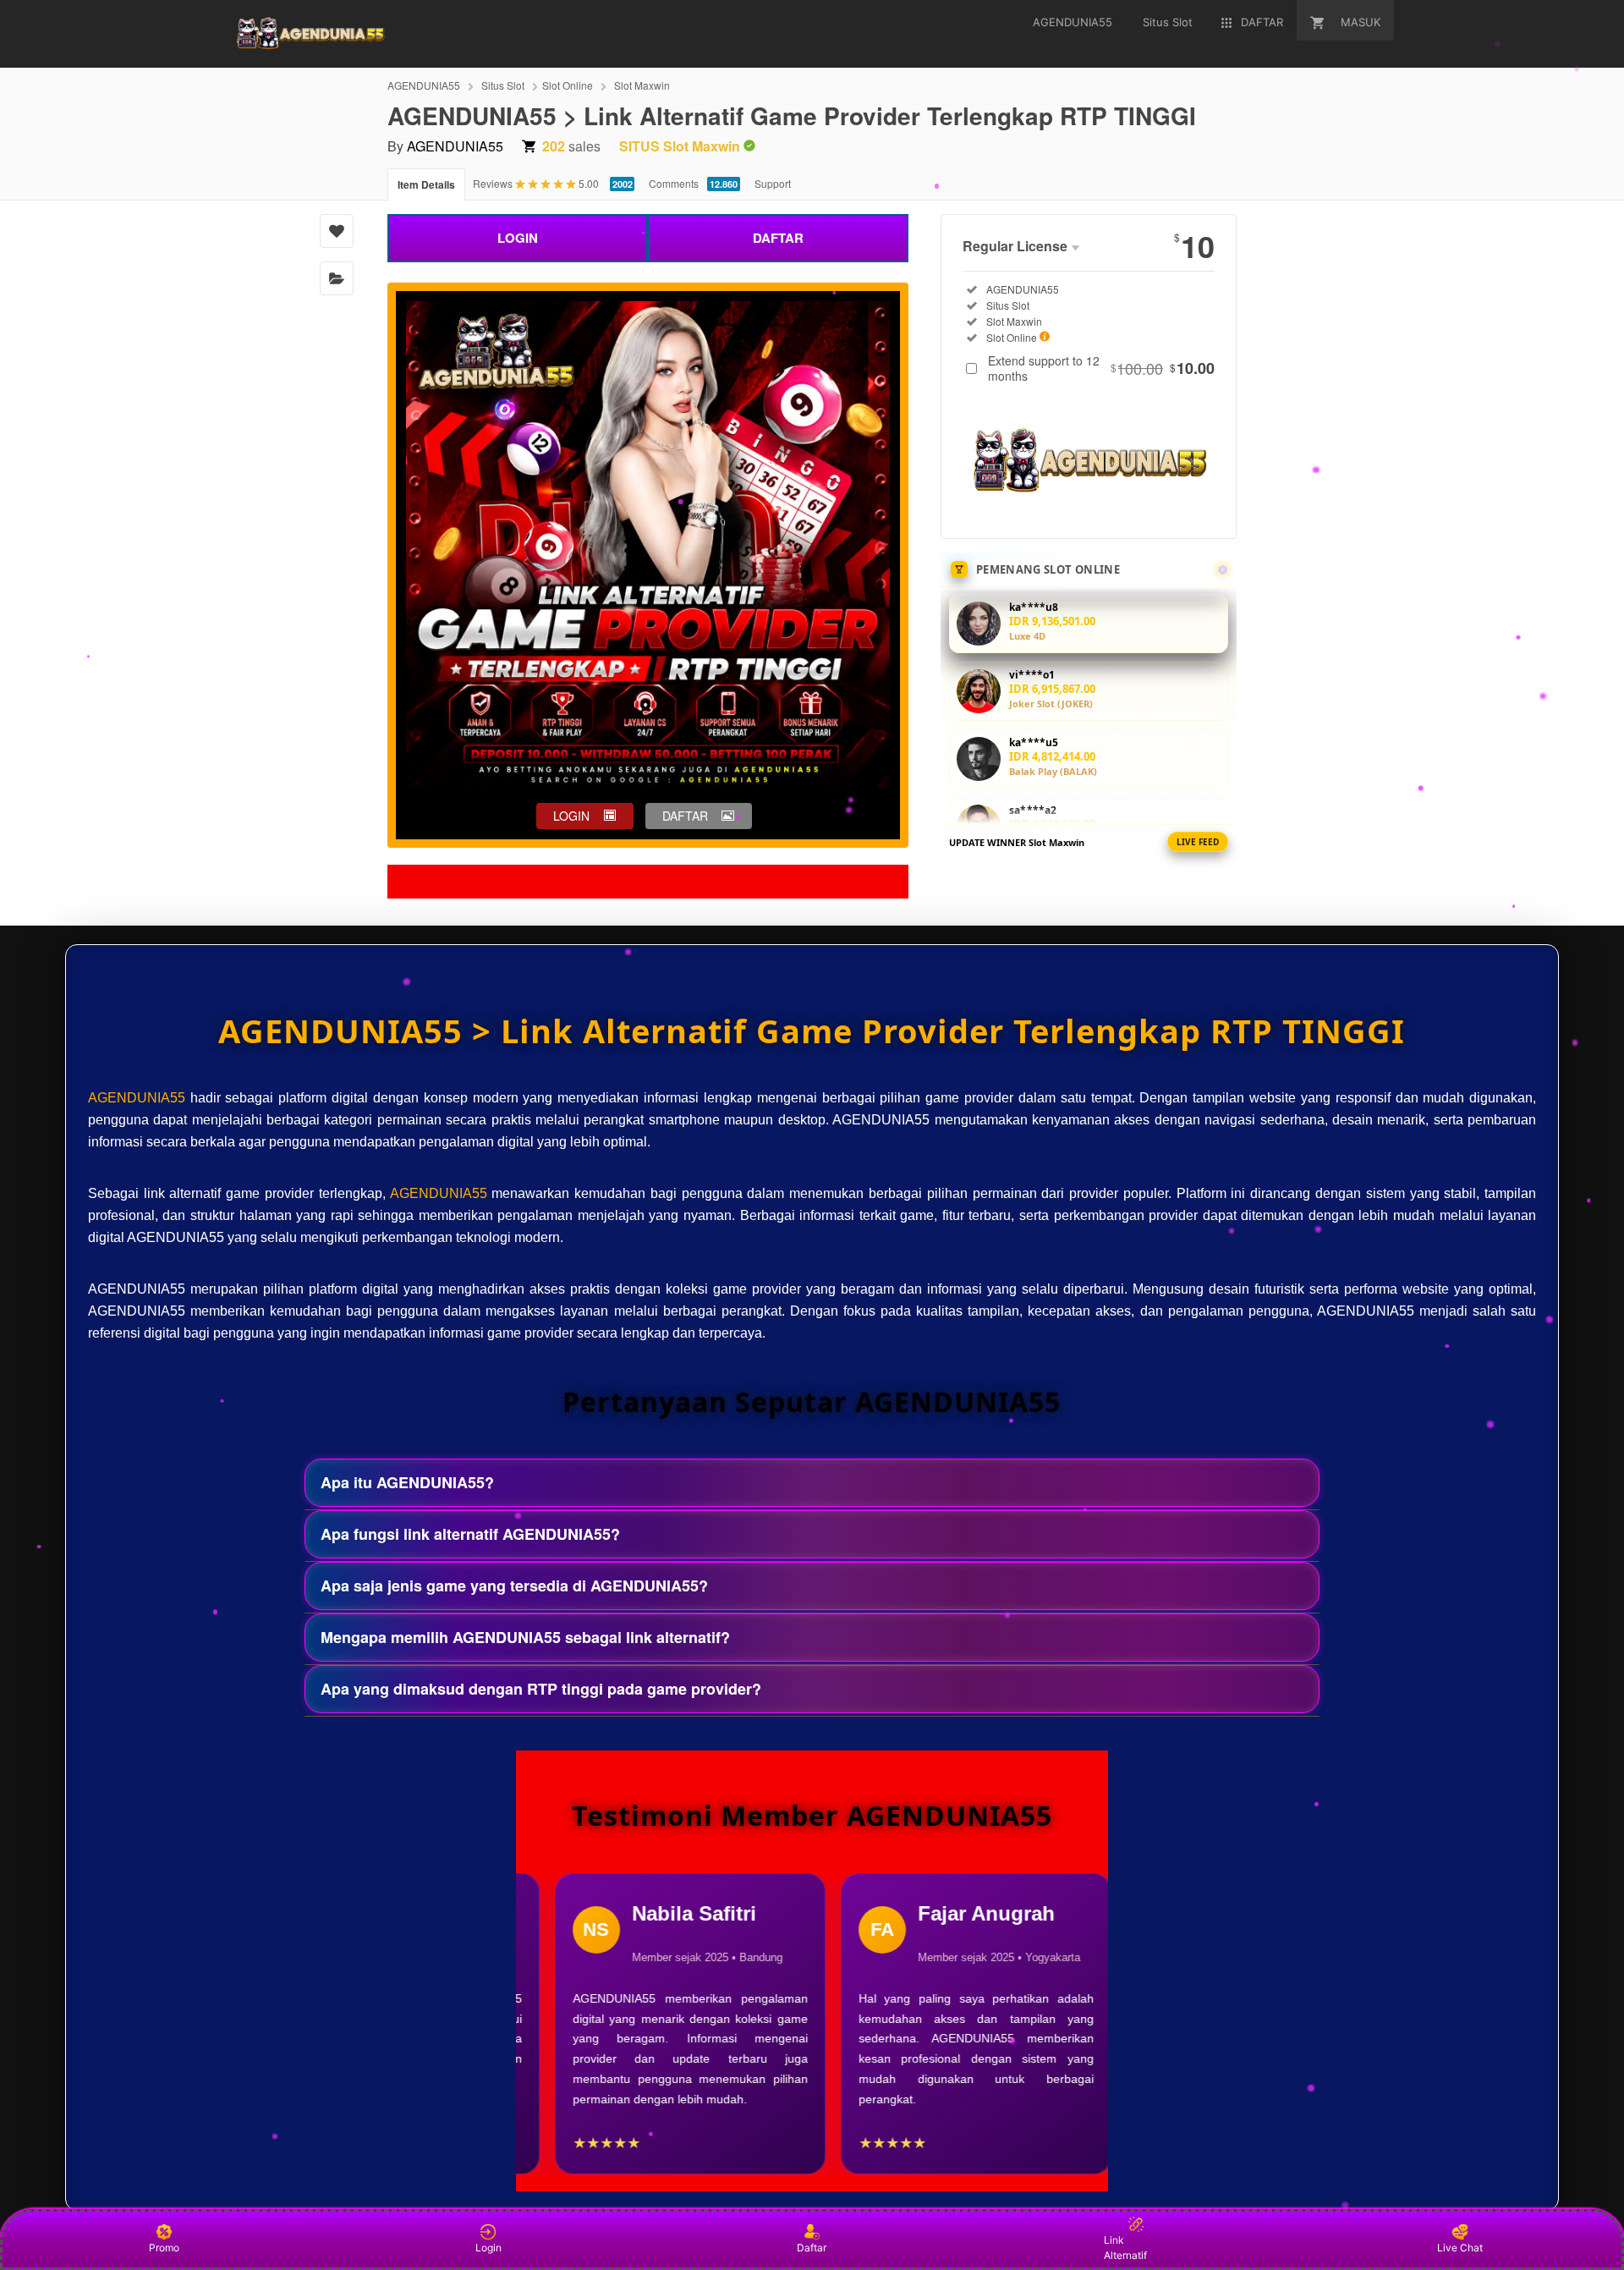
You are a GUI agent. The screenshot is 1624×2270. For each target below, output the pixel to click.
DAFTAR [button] (685, 816)
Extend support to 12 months (1101, 368)
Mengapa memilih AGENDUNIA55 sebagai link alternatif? (525, 1637)
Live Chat (1460, 2248)
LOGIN (518, 238)
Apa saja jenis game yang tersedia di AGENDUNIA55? (514, 1586)
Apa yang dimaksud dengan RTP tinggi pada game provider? (541, 1689)
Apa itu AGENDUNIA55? (407, 1482)
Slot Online (568, 85)
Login (488, 2248)
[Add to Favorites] (337, 231)
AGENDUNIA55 (424, 85)
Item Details (426, 184)
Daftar (812, 2248)
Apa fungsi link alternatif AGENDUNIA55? (470, 1534)
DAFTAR (778, 238)
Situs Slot (503, 85)
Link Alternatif (1125, 2248)
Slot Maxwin (642, 85)
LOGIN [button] (571, 816)
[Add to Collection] (337, 278)
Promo (164, 2248)
